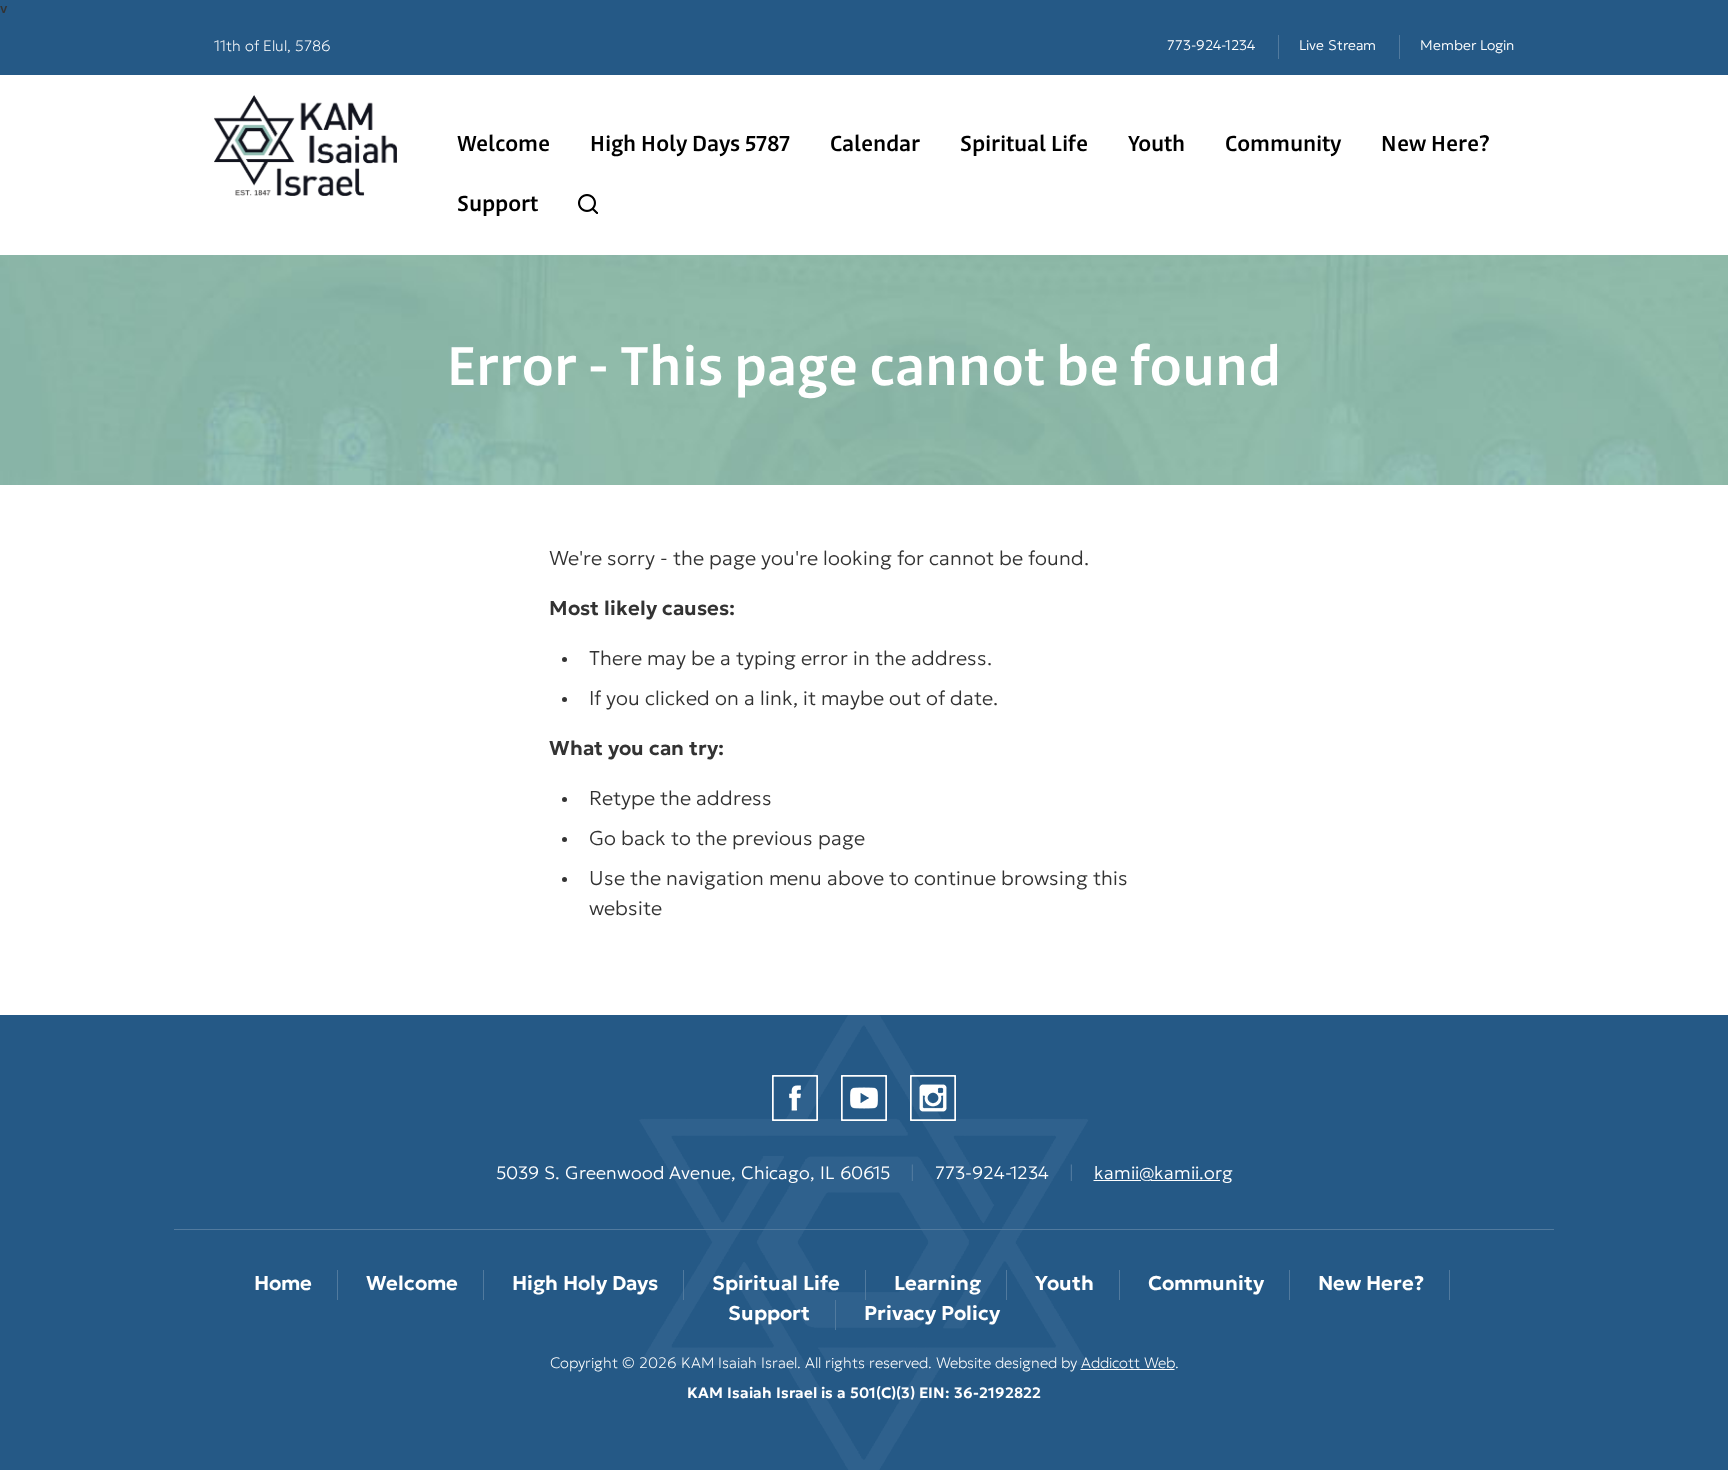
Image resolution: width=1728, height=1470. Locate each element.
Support (497, 205)
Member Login (1467, 46)
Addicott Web (1128, 1364)
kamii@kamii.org (1163, 1175)
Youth (1156, 145)
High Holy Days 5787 (690, 145)
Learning (937, 1285)
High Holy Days (585, 1285)
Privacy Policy (932, 1315)
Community (1283, 145)
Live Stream (1337, 46)
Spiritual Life (1024, 145)
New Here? (1435, 145)
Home (283, 1285)
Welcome (503, 145)
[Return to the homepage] (305, 145)
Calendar (875, 145)
